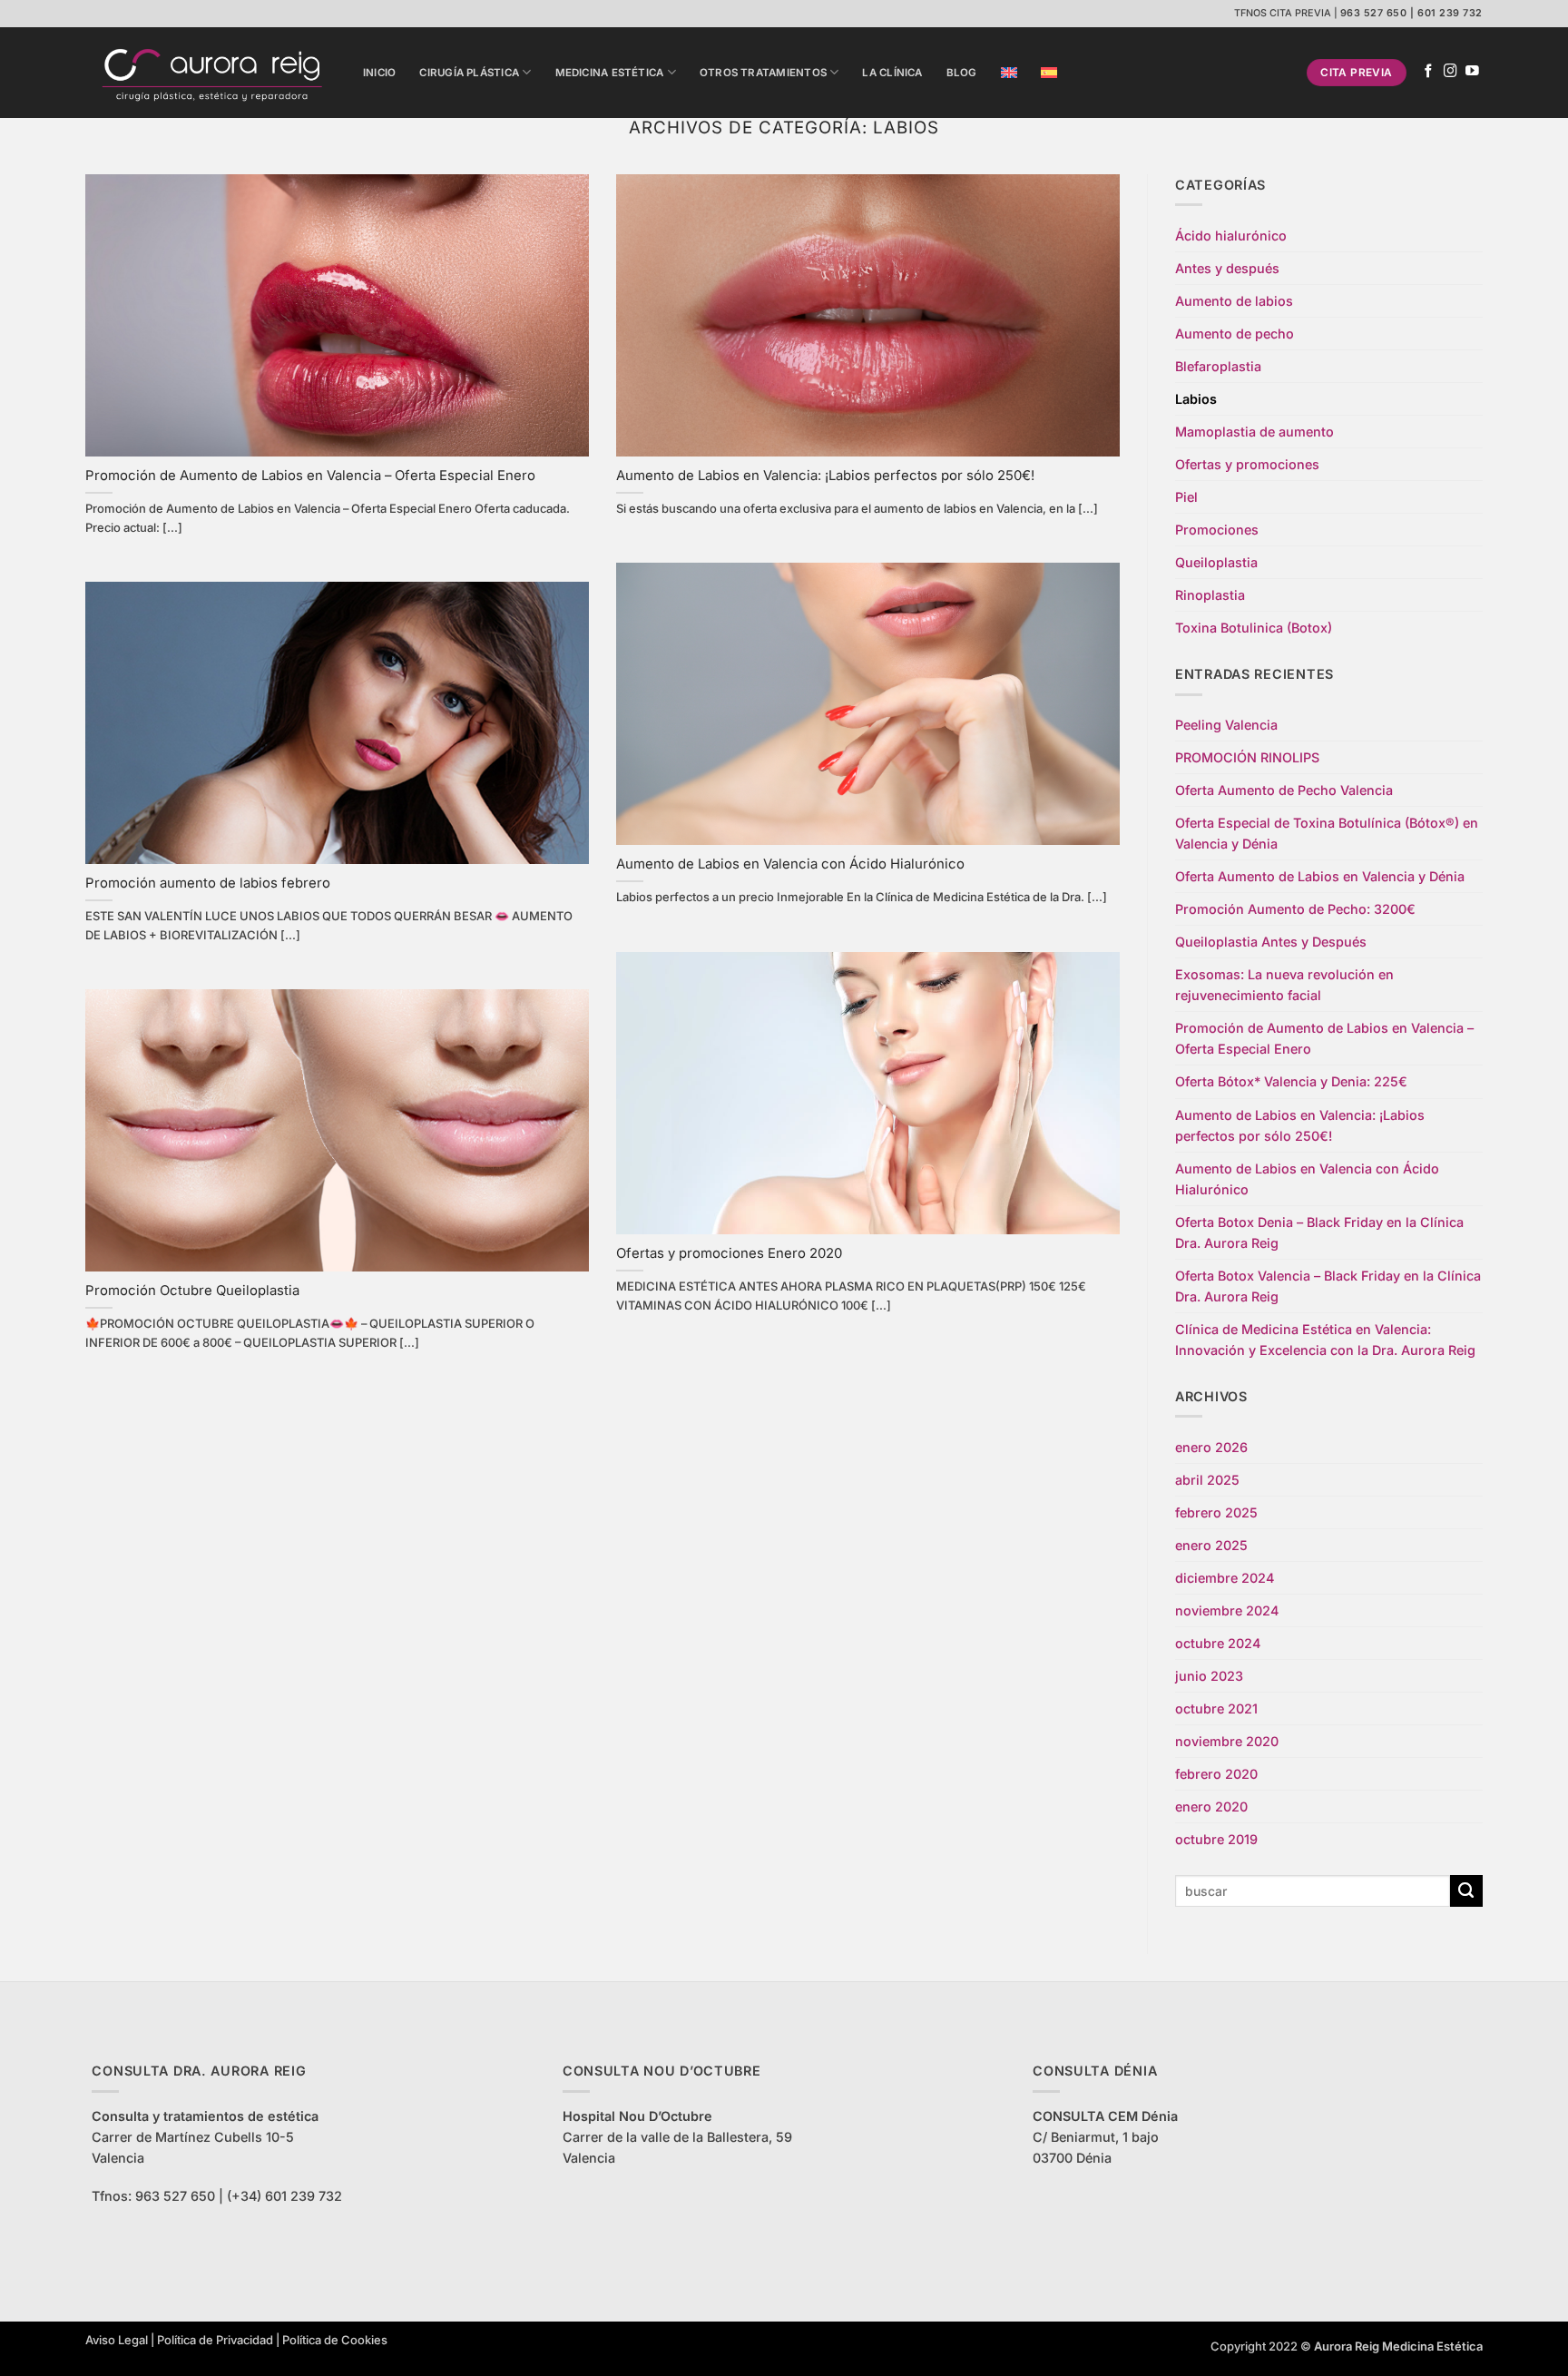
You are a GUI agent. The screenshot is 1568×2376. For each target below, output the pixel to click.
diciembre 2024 (1225, 1578)
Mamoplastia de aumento (1254, 432)
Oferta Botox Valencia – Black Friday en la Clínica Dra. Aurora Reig (1328, 1286)
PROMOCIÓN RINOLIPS (1247, 757)
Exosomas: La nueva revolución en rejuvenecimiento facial (1284, 985)
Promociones (1217, 530)
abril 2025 (1207, 1480)
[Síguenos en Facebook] (1429, 72)
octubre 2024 (1218, 1643)
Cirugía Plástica (469, 73)
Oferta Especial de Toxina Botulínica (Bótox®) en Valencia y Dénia (1327, 833)
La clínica (892, 73)
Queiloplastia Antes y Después (1271, 942)
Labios (1196, 399)
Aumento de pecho (1235, 334)
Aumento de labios (1234, 301)
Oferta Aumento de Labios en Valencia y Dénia (1320, 876)
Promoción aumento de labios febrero (208, 883)
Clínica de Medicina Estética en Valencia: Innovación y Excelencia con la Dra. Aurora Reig (1325, 1340)
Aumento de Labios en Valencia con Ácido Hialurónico (790, 864)
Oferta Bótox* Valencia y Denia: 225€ (1291, 1081)
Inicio (379, 73)
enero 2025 (1211, 1545)
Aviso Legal (117, 2340)
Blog (962, 73)
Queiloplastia (1216, 562)
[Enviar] (1466, 1891)
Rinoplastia (1210, 595)
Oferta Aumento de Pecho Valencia (1284, 790)
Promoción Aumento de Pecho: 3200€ (1295, 909)
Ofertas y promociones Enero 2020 (729, 1253)
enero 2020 (1211, 1807)
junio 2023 (1209, 1676)
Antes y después (1227, 268)
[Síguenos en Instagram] (1450, 72)
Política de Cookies (335, 2340)
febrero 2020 (1216, 1774)
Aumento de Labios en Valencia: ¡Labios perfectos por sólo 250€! (825, 476)
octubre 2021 (1216, 1708)
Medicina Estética (610, 73)
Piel (1186, 497)
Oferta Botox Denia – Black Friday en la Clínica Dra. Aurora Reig (1319, 1232)
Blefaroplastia (1218, 366)
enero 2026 (1211, 1447)
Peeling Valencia (1226, 725)
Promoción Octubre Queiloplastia (192, 1291)
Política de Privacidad (215, 2340)
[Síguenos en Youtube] (1472, 72)
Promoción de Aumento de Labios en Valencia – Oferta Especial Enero (310, 476)
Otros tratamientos (763, 73)
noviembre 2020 (1227, 1741)
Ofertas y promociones (1247, 464)
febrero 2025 (1216, 1512)
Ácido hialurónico (1231, 236)
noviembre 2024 (1227, 1610)
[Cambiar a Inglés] (1009, 73)
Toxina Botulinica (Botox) (1254, 628)
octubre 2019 (1216, 1839)
